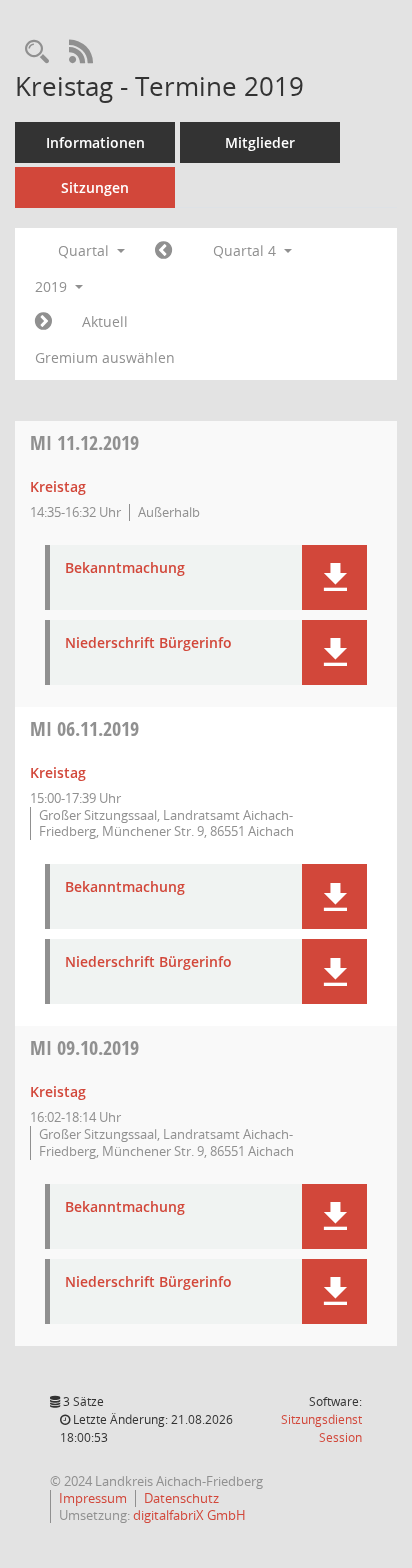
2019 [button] (53, 286)
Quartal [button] (85, 250)
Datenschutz (181, 1498)
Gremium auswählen (105, 357)
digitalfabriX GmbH (189, 1515)
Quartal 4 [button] (246, 250)
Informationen (95, 142)
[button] (334, 577)
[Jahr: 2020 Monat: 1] (43, 322)
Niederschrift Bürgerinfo (148, 643)
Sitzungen (95, 187)
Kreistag (58, 486)
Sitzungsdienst (321, 1428)
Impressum (93, 1498)
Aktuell (105, 321)
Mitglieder (260, 142)
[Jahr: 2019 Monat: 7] (163, 251)
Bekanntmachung (125, 568)
